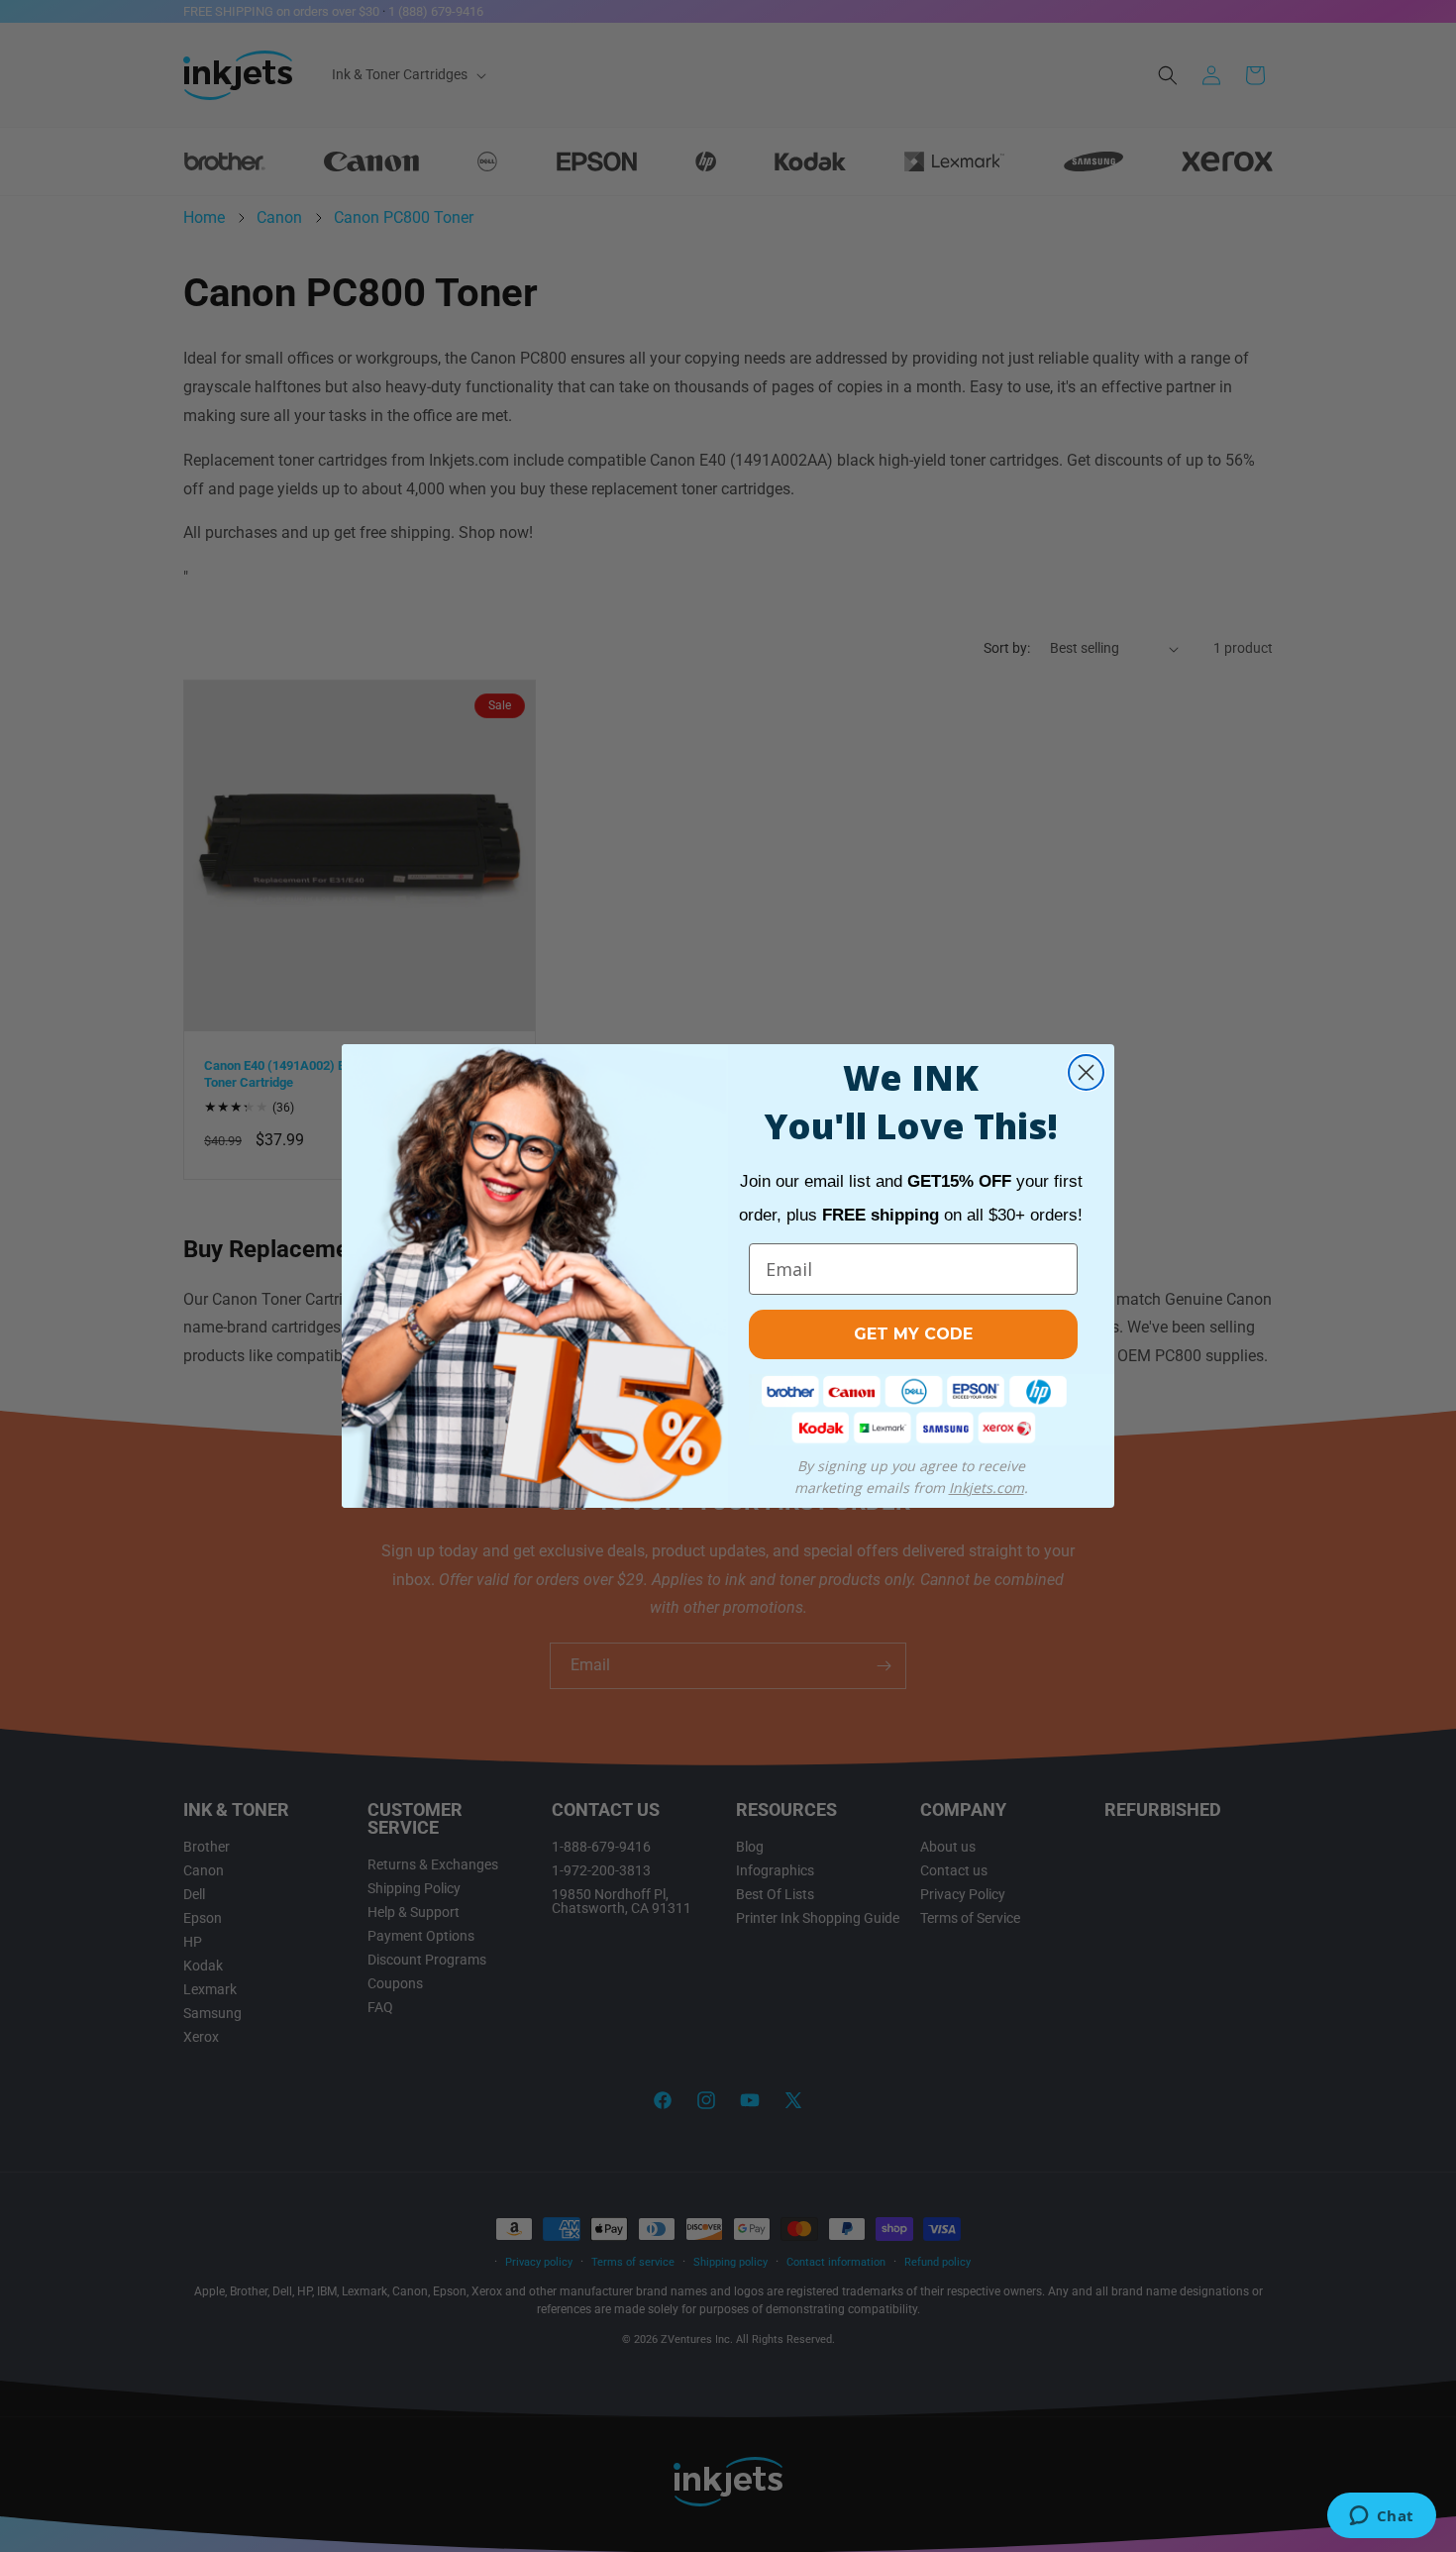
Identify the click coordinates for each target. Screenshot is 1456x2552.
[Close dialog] (1086, 1072)
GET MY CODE (913, 1334)
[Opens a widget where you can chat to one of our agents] (1381, 2517)
